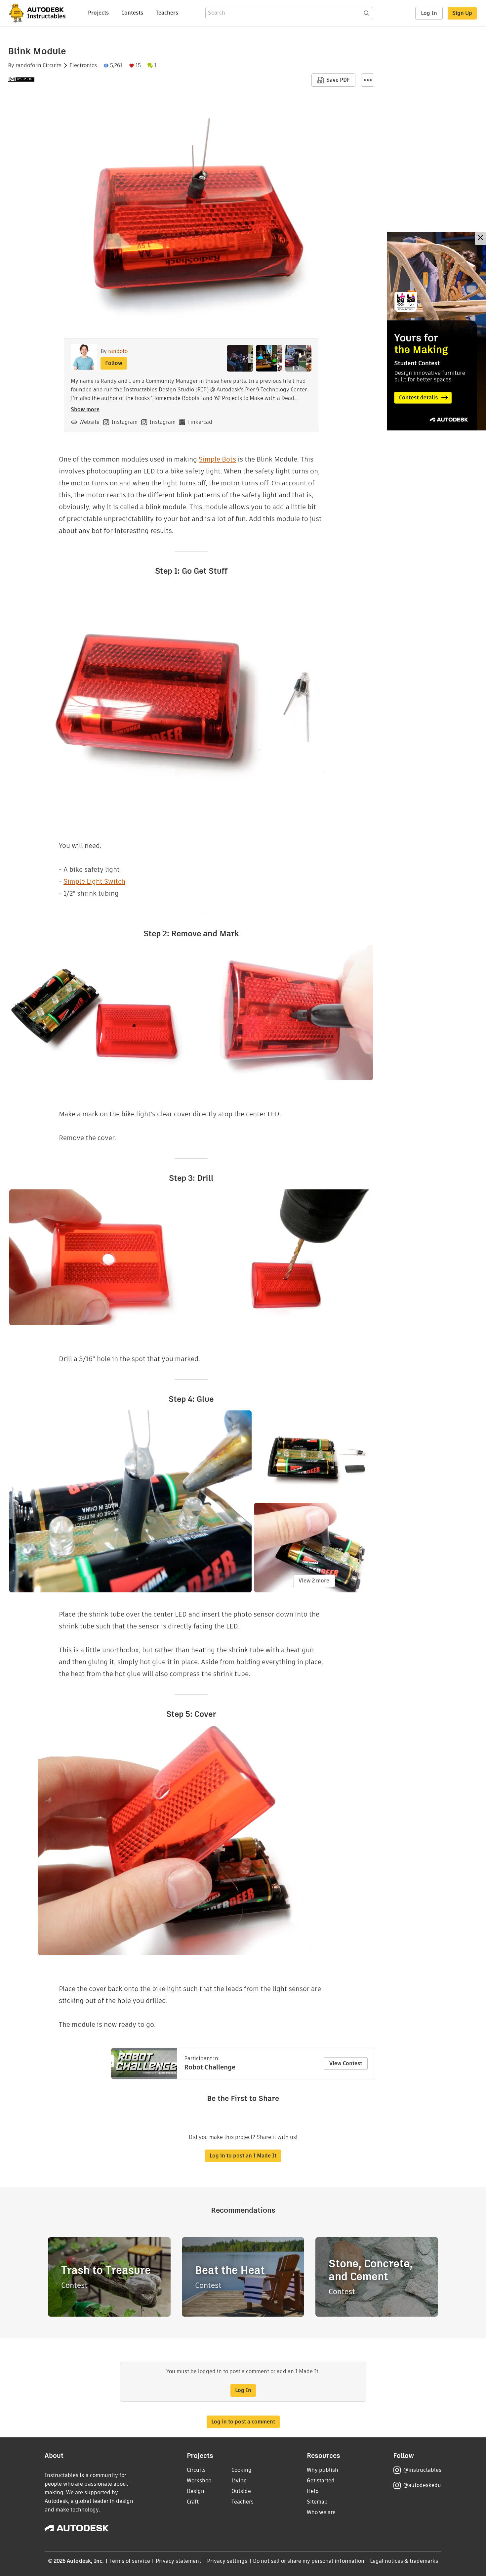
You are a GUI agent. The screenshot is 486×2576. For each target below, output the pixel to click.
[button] (368, 80)
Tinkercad (200, 422)
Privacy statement (179, 2561)
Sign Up (462, 13)
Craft (193, 2502)
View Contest (346, 2063)
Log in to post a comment (243, 2422)
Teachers (167, 13)
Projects (98, 13)
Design (196, 2491)
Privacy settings (227, 2561)
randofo (25, 66)
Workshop (199, 2481)
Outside (241, 2491)
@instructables (422, 2470)
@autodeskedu (422, 2485)
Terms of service (130, 2561)
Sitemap (317, 2502)
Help (313, 2491)
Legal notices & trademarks (404, 2561)
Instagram (124, 422)
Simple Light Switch (94, 881)
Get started (321, 2481)
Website (89, 422)
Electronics (83, 66)
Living (239, 2481)
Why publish (323, 2470)
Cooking (242, 2470)
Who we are (321, 2512)
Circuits (52, 66)
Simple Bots (217, 459)
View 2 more (314, 1581)
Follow (114, 363)
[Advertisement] (436, 331)
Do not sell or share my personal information (308, 2561)
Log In (429, 13)
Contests (132, 13)
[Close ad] (480, 238)
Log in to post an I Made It (243, 2156)
